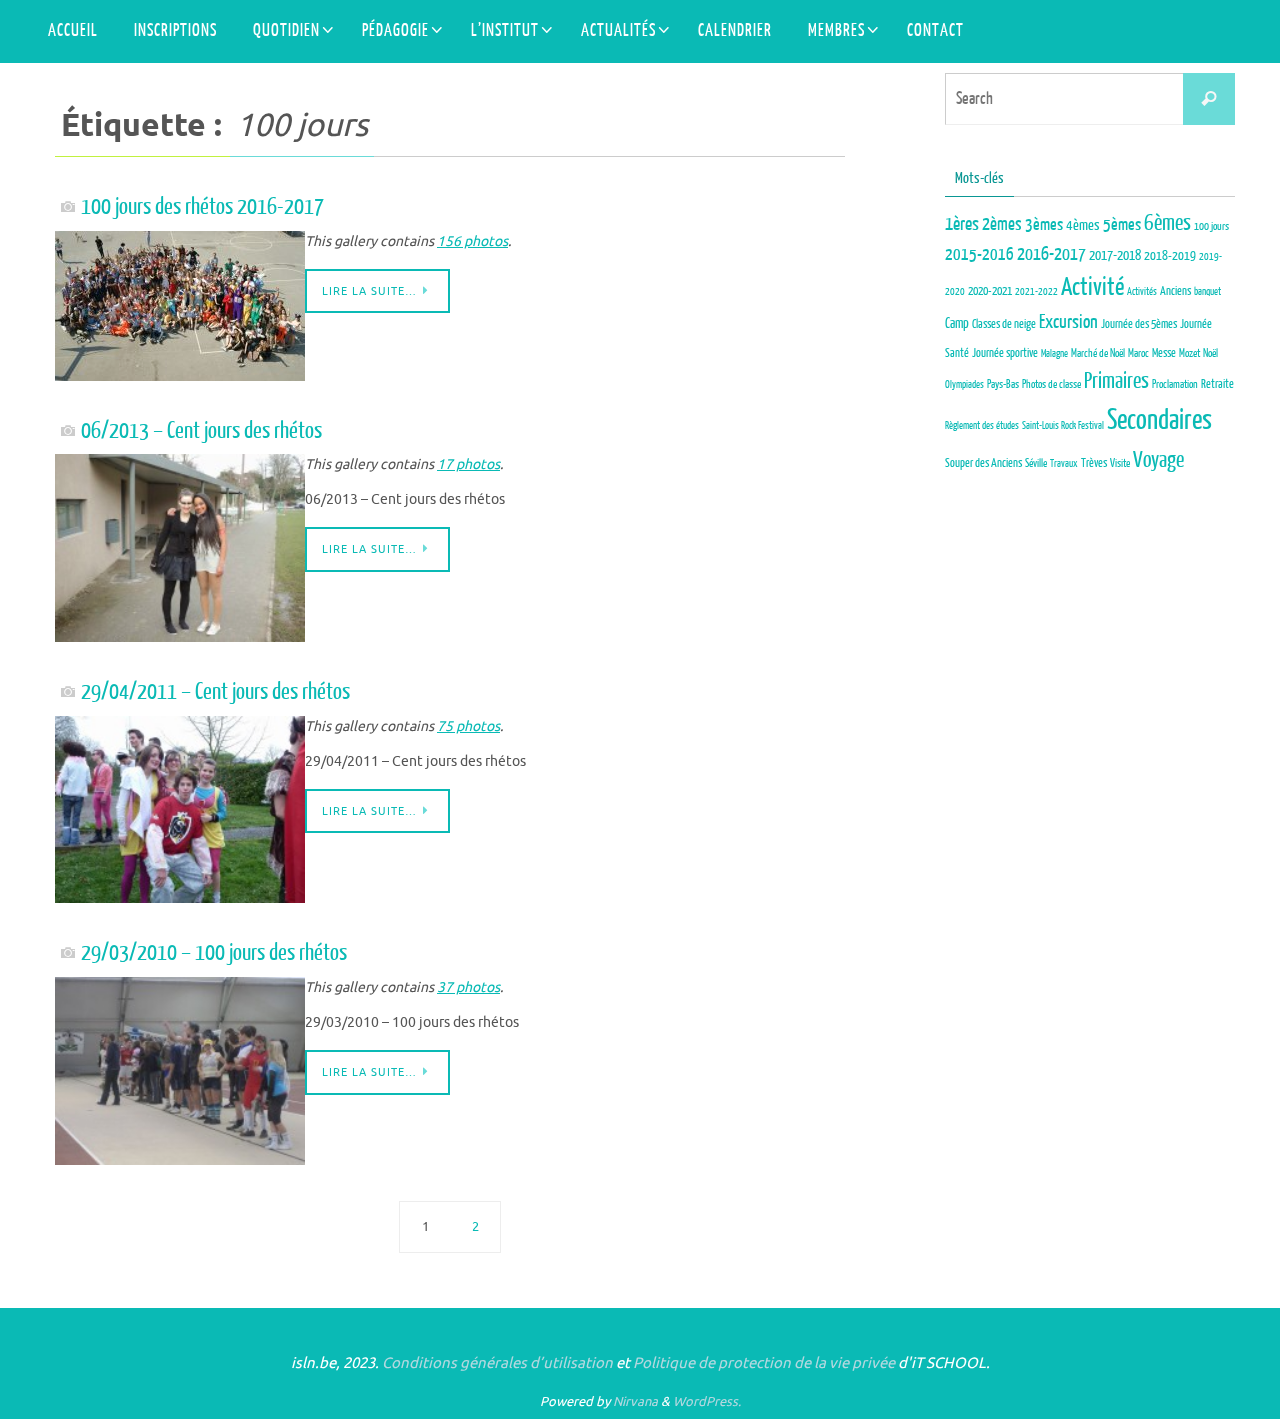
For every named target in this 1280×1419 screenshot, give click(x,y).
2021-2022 (1036, 291)
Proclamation (1175, 384)
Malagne (1054, 353)
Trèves (1094, 463)
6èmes (1167, 223)
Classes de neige (1004, 324)
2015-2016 (979, 254)
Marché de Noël (1098, 353)
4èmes (1083, 225)
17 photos (468, 464)
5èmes (1122, 224)
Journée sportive (1005, 353)
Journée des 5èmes (1139, 324)
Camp (957, 323)
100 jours (1211, 226)
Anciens (1175, 291)
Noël (1210, 353)
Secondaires (1159, 420)
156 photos (472, 241)
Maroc (1138, 353)
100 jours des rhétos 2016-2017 (202, 206)
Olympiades (964, 384)
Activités (1142, 291)
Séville (1036, 463)
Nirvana (635, 1401)
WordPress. (707, 1401)
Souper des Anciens (983, 463)
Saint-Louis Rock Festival (1063, 425)
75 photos (468, 726)
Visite (1120, 463)
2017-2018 (1115, 255)
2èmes (1002, 224)
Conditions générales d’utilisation (497, 1363)
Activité (1092, 287)
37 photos (468, 987)
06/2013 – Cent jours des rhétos (201, 430)
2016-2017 (1051, 254)
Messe (1164, 353)
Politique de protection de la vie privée (764, 1363)
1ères (962, 224)
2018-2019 (1170, 255)
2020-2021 (990, 291)
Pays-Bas (1003, 384)
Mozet (1189, 353)
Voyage (1158, 460)
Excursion (1068, 322)
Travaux (1064, 464)
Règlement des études (982, 425)
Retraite (1217, 384)
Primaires (1116, 381)
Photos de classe (1051, 384)
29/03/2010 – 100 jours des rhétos (214, 952)
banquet (1207, 291)
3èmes (1044, 224)
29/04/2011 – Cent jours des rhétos (215, 691)
